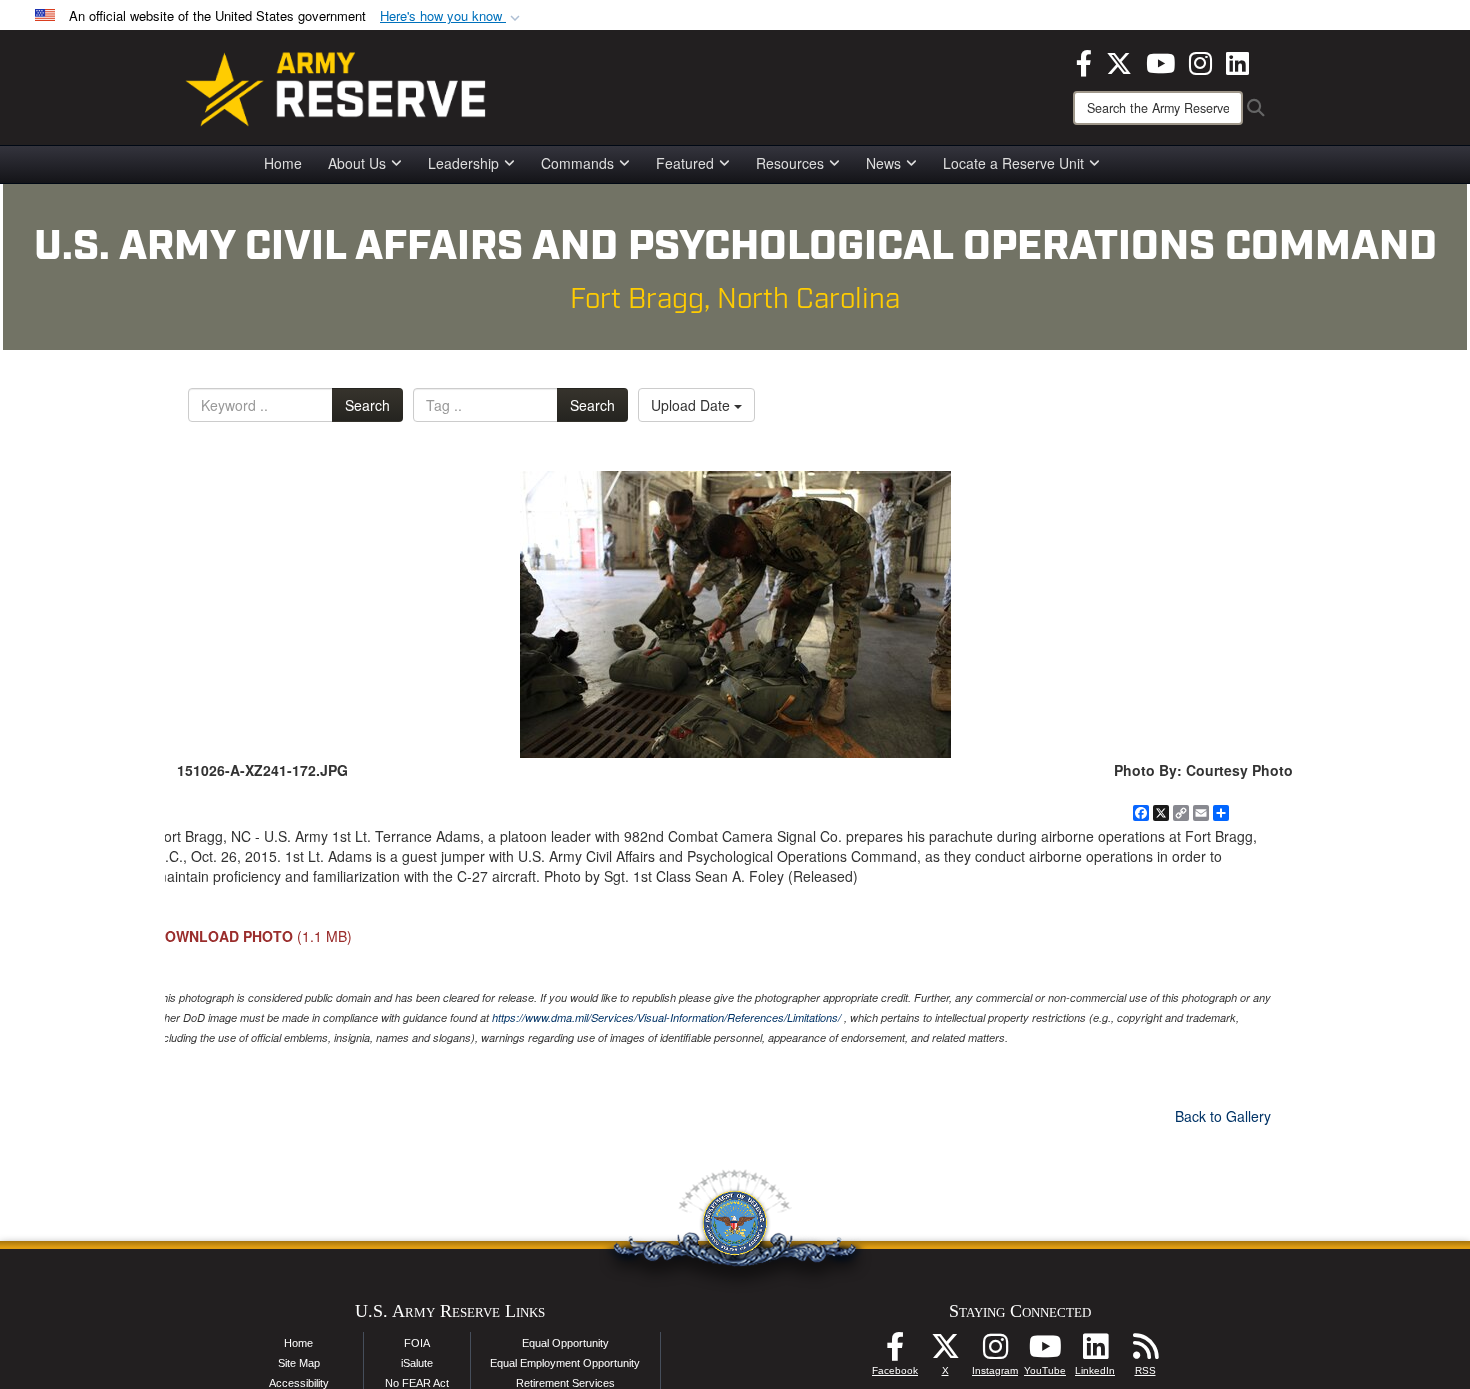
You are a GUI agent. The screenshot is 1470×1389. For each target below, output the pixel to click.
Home (283, 163)
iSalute (417, 1363)
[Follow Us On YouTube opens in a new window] (1045, 1352)
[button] (452, 16)
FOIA (417, 1343)
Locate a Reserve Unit (1013, 163)
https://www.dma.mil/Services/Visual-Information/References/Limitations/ (666, 1017)
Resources (790, 163)
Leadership (463, 163)
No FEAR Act (417, 1383)
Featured (685, 163)
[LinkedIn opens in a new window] (1237, 61)
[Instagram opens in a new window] (1200, 61)
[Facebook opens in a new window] (1084, 61)
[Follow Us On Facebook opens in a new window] (895, 1352)
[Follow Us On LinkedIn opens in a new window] (1095, 1352)
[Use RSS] (1145, 1352)
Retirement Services (565, 1383)
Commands (577, 163)
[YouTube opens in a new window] (1160, 61)
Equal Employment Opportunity (565, 1363)
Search (367, 405)
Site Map (299, 1363)
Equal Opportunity (565, 1343)
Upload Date (692, 405)
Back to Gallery (1223, 1116)
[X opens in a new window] (1119, 61)
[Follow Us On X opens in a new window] (945, 1352)
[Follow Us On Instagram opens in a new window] (995, 1352)
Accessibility (299, 1383)
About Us (357, 163)
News (883, 163)
